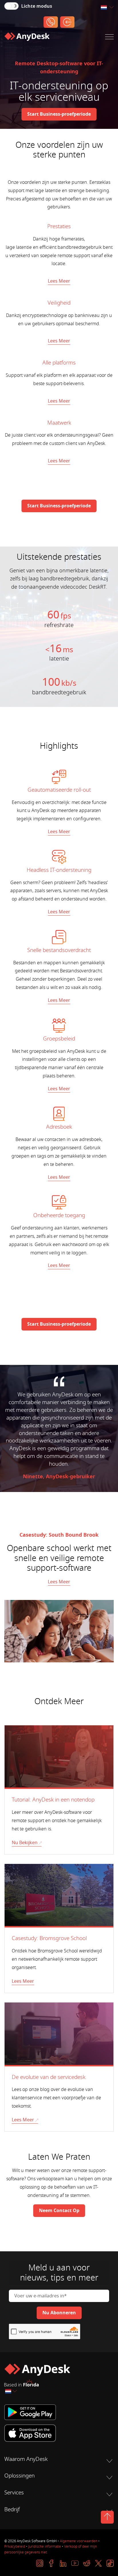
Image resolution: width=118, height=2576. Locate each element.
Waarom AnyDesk (26, 2459)
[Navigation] (109, 38)
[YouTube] (75, 2563)
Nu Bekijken (25, 1843)
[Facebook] (51, 2563)
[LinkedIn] (63, 2563)
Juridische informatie (45, 2547)
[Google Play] (59, 2412)
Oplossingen (19, 2476)
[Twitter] (98, 2563)
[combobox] (107, 8)
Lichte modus (37, 6)
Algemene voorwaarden (79, 2541)
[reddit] (87, 2563)
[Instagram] (40, 2563)
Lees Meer (59, 281)
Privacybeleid (15, 2547)
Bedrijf (12, 2510)
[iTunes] (59, 2433)
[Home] (27, 38)
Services (14, 2493)
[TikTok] (110, 2563)
